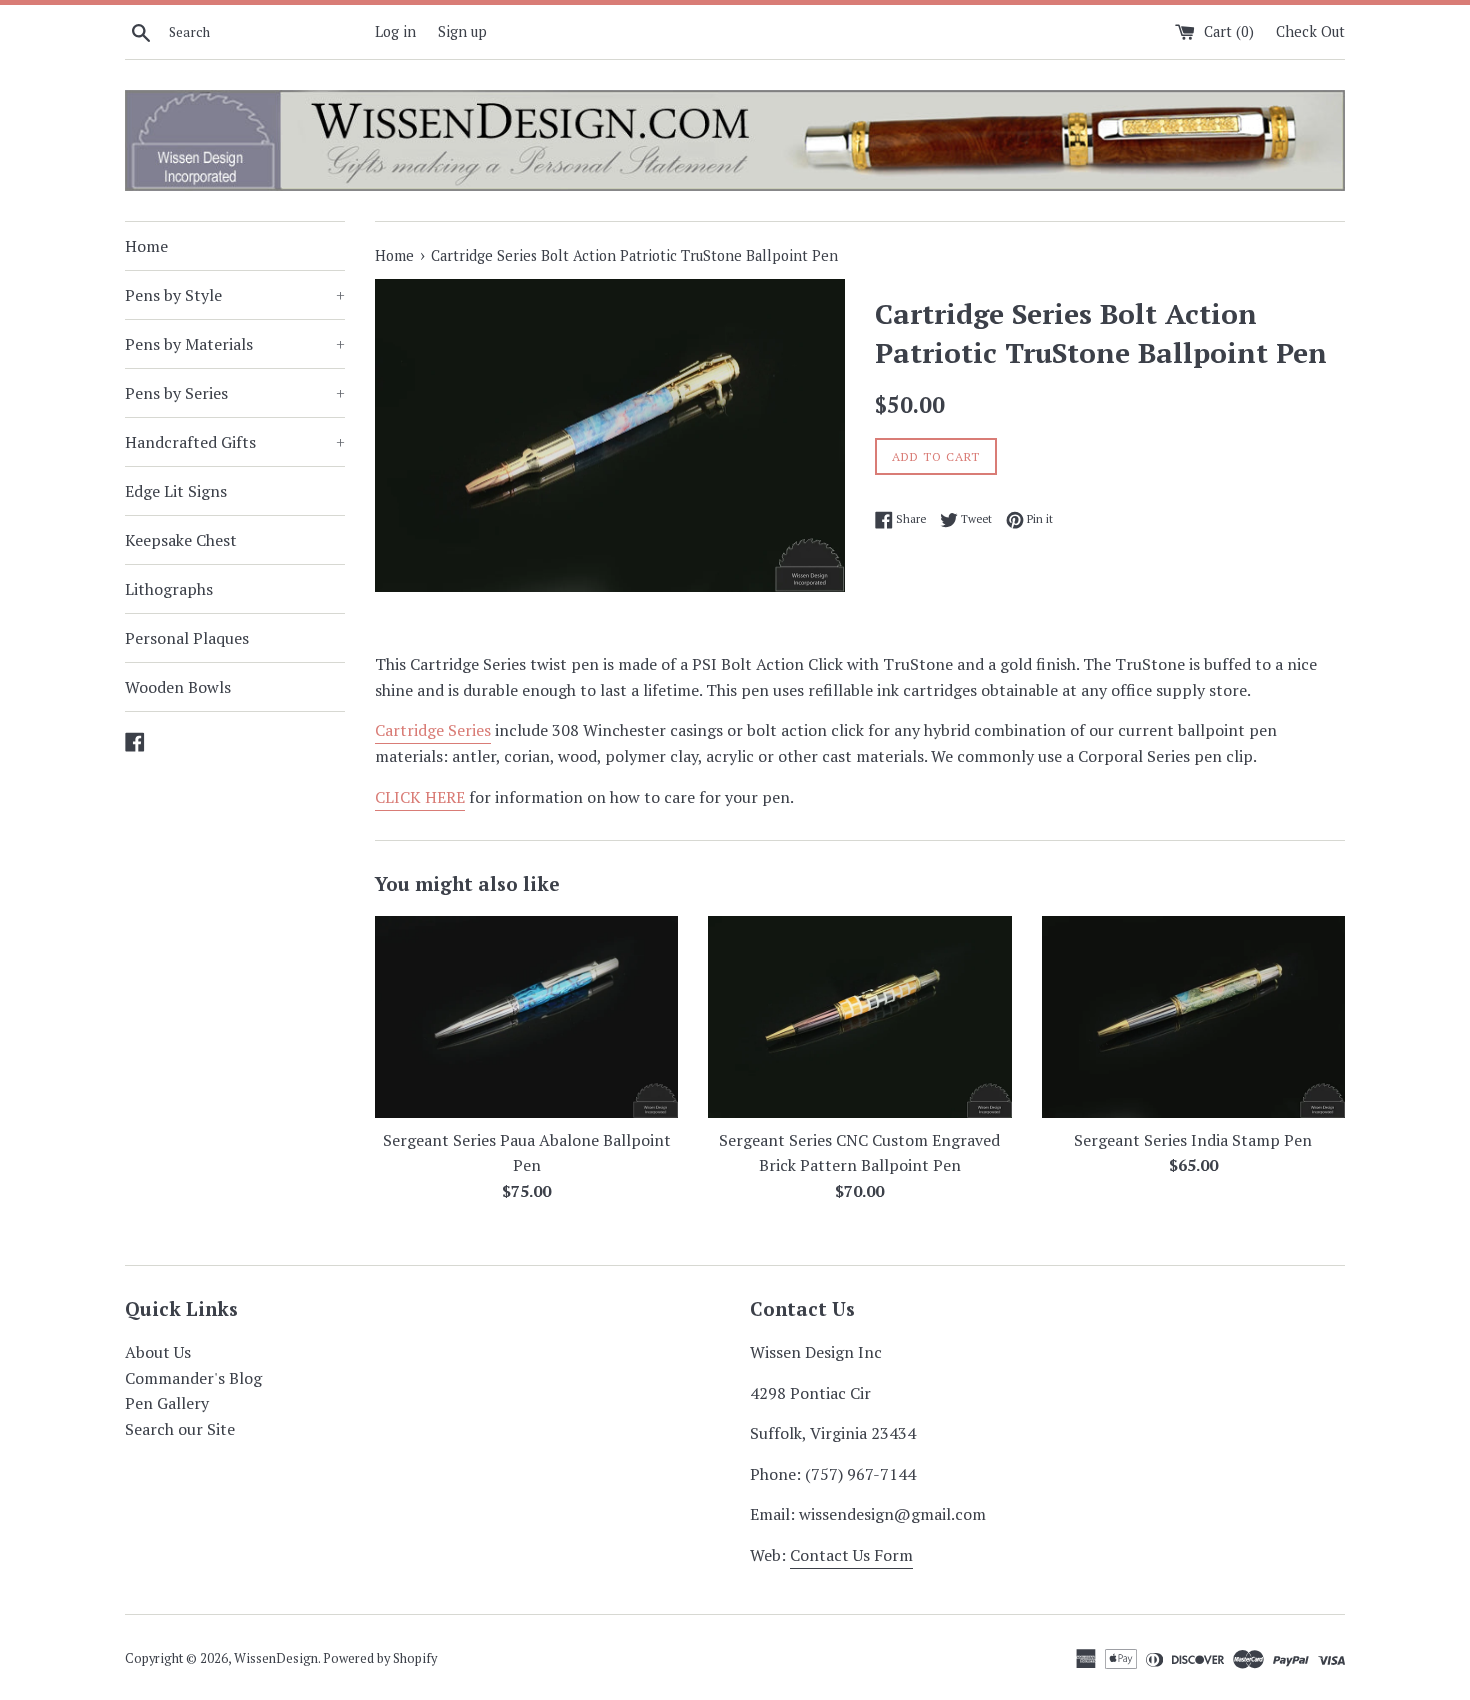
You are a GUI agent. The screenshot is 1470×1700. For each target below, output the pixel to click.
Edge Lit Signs (176, 491)
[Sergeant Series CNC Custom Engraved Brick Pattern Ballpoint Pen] (859, 1017)
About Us (158, 1352)
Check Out (1310, 31)
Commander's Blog (193, 1378)
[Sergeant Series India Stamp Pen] (1193, 1017)
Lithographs (169, 589)
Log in (395, 31)
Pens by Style (235, 295)
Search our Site (180, 1429)
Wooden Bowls (178, 687)
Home (146, 246)
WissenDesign (276, 1658)
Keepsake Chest (181, 540)
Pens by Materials (235, 344)
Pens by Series (235, 393)
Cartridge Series (433, 730)
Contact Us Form (851, 1555)
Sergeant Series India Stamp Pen (1193, 1140)
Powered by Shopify (380, 1658)
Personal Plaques (187, 638)
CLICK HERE (420, 797)
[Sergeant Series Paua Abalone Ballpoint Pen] (526, 1017)
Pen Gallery (167, 1403)
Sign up (462, 31)
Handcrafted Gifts (235, 442)
